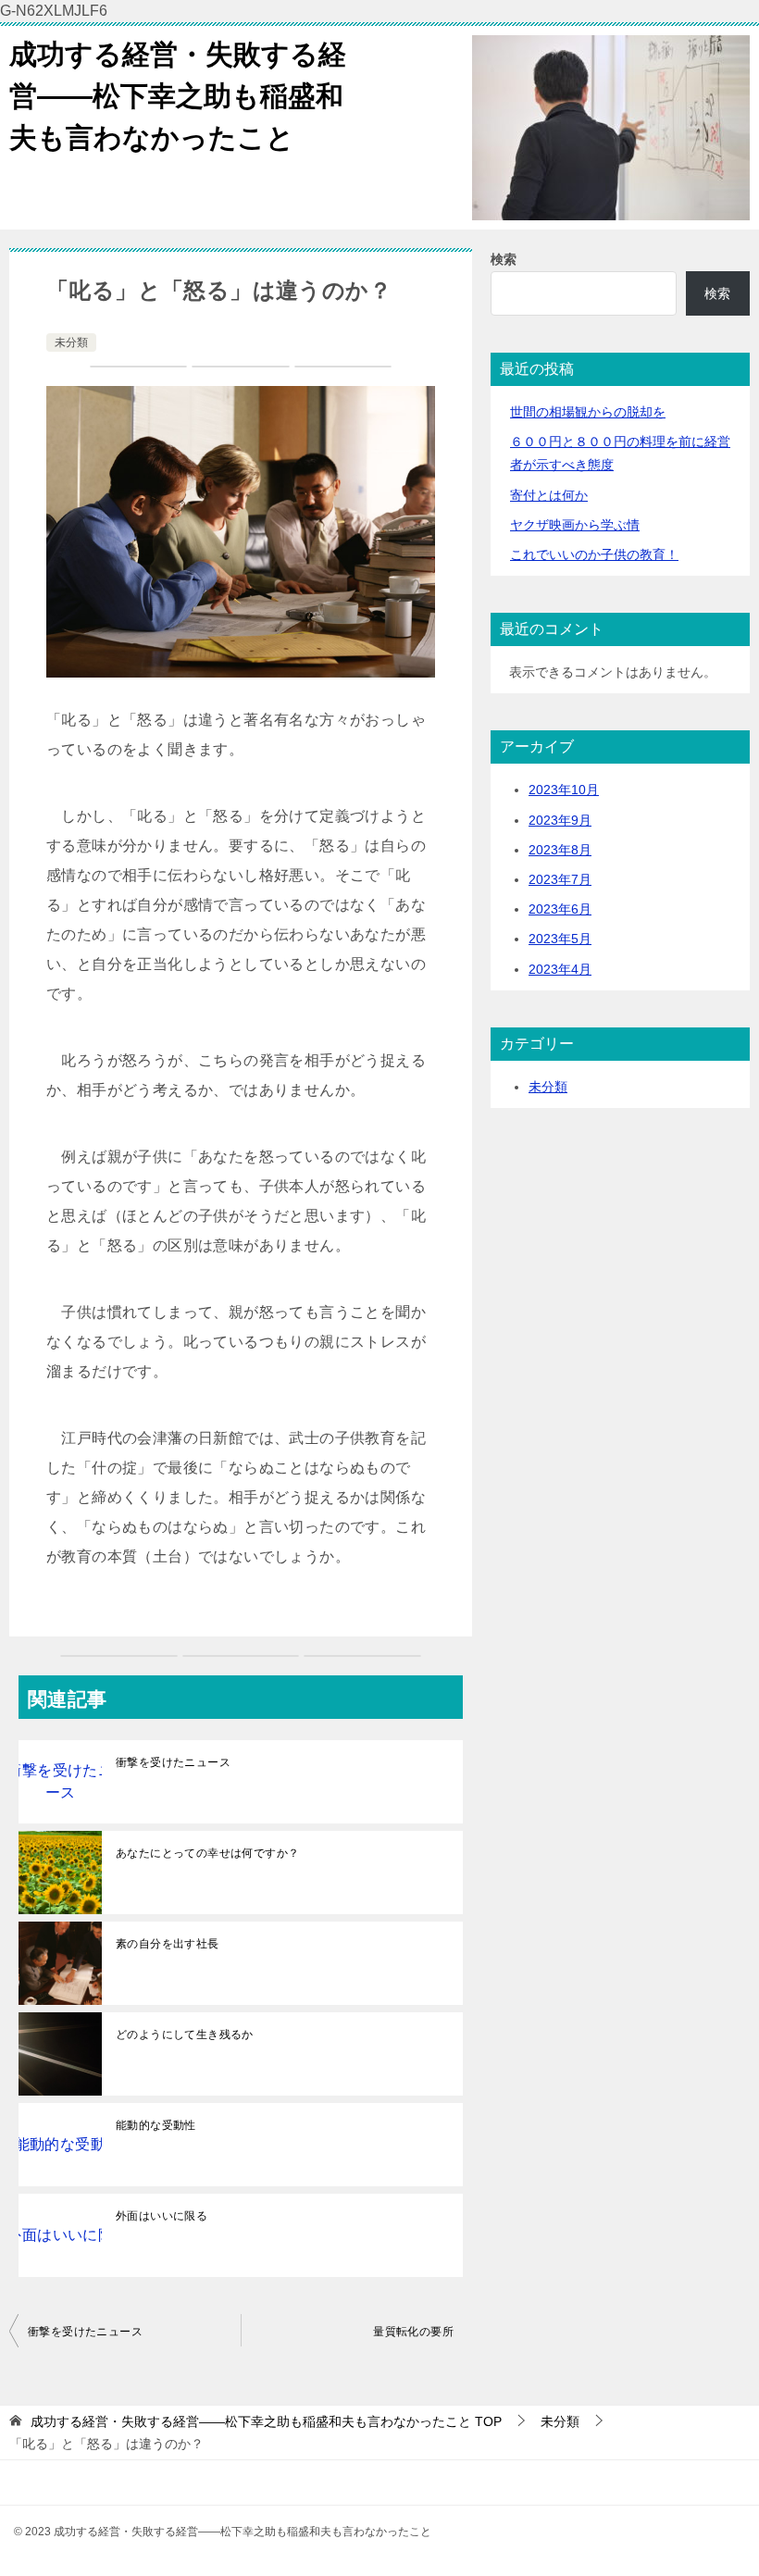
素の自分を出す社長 (168, 1944)
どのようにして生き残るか (185, 2035)
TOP (266, 2421)
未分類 (71, 342)
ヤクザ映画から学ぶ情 (575, 525)
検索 (504, 259)
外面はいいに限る (162, 2216)
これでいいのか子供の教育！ (594, 554)
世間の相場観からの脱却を (588, 412)
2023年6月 (560, 909)
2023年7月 (560, 879)
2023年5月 (560, 939)
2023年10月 (564, 790)
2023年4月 (560, 969)
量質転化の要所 (413, 2332)
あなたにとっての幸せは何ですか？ (207, 1853)
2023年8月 (560, 850)
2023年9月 (560, 820)
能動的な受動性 (156, 2125)
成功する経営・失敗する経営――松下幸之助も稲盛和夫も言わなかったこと (178, 96)
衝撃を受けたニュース (173, 1762)
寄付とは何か (549, 495)
